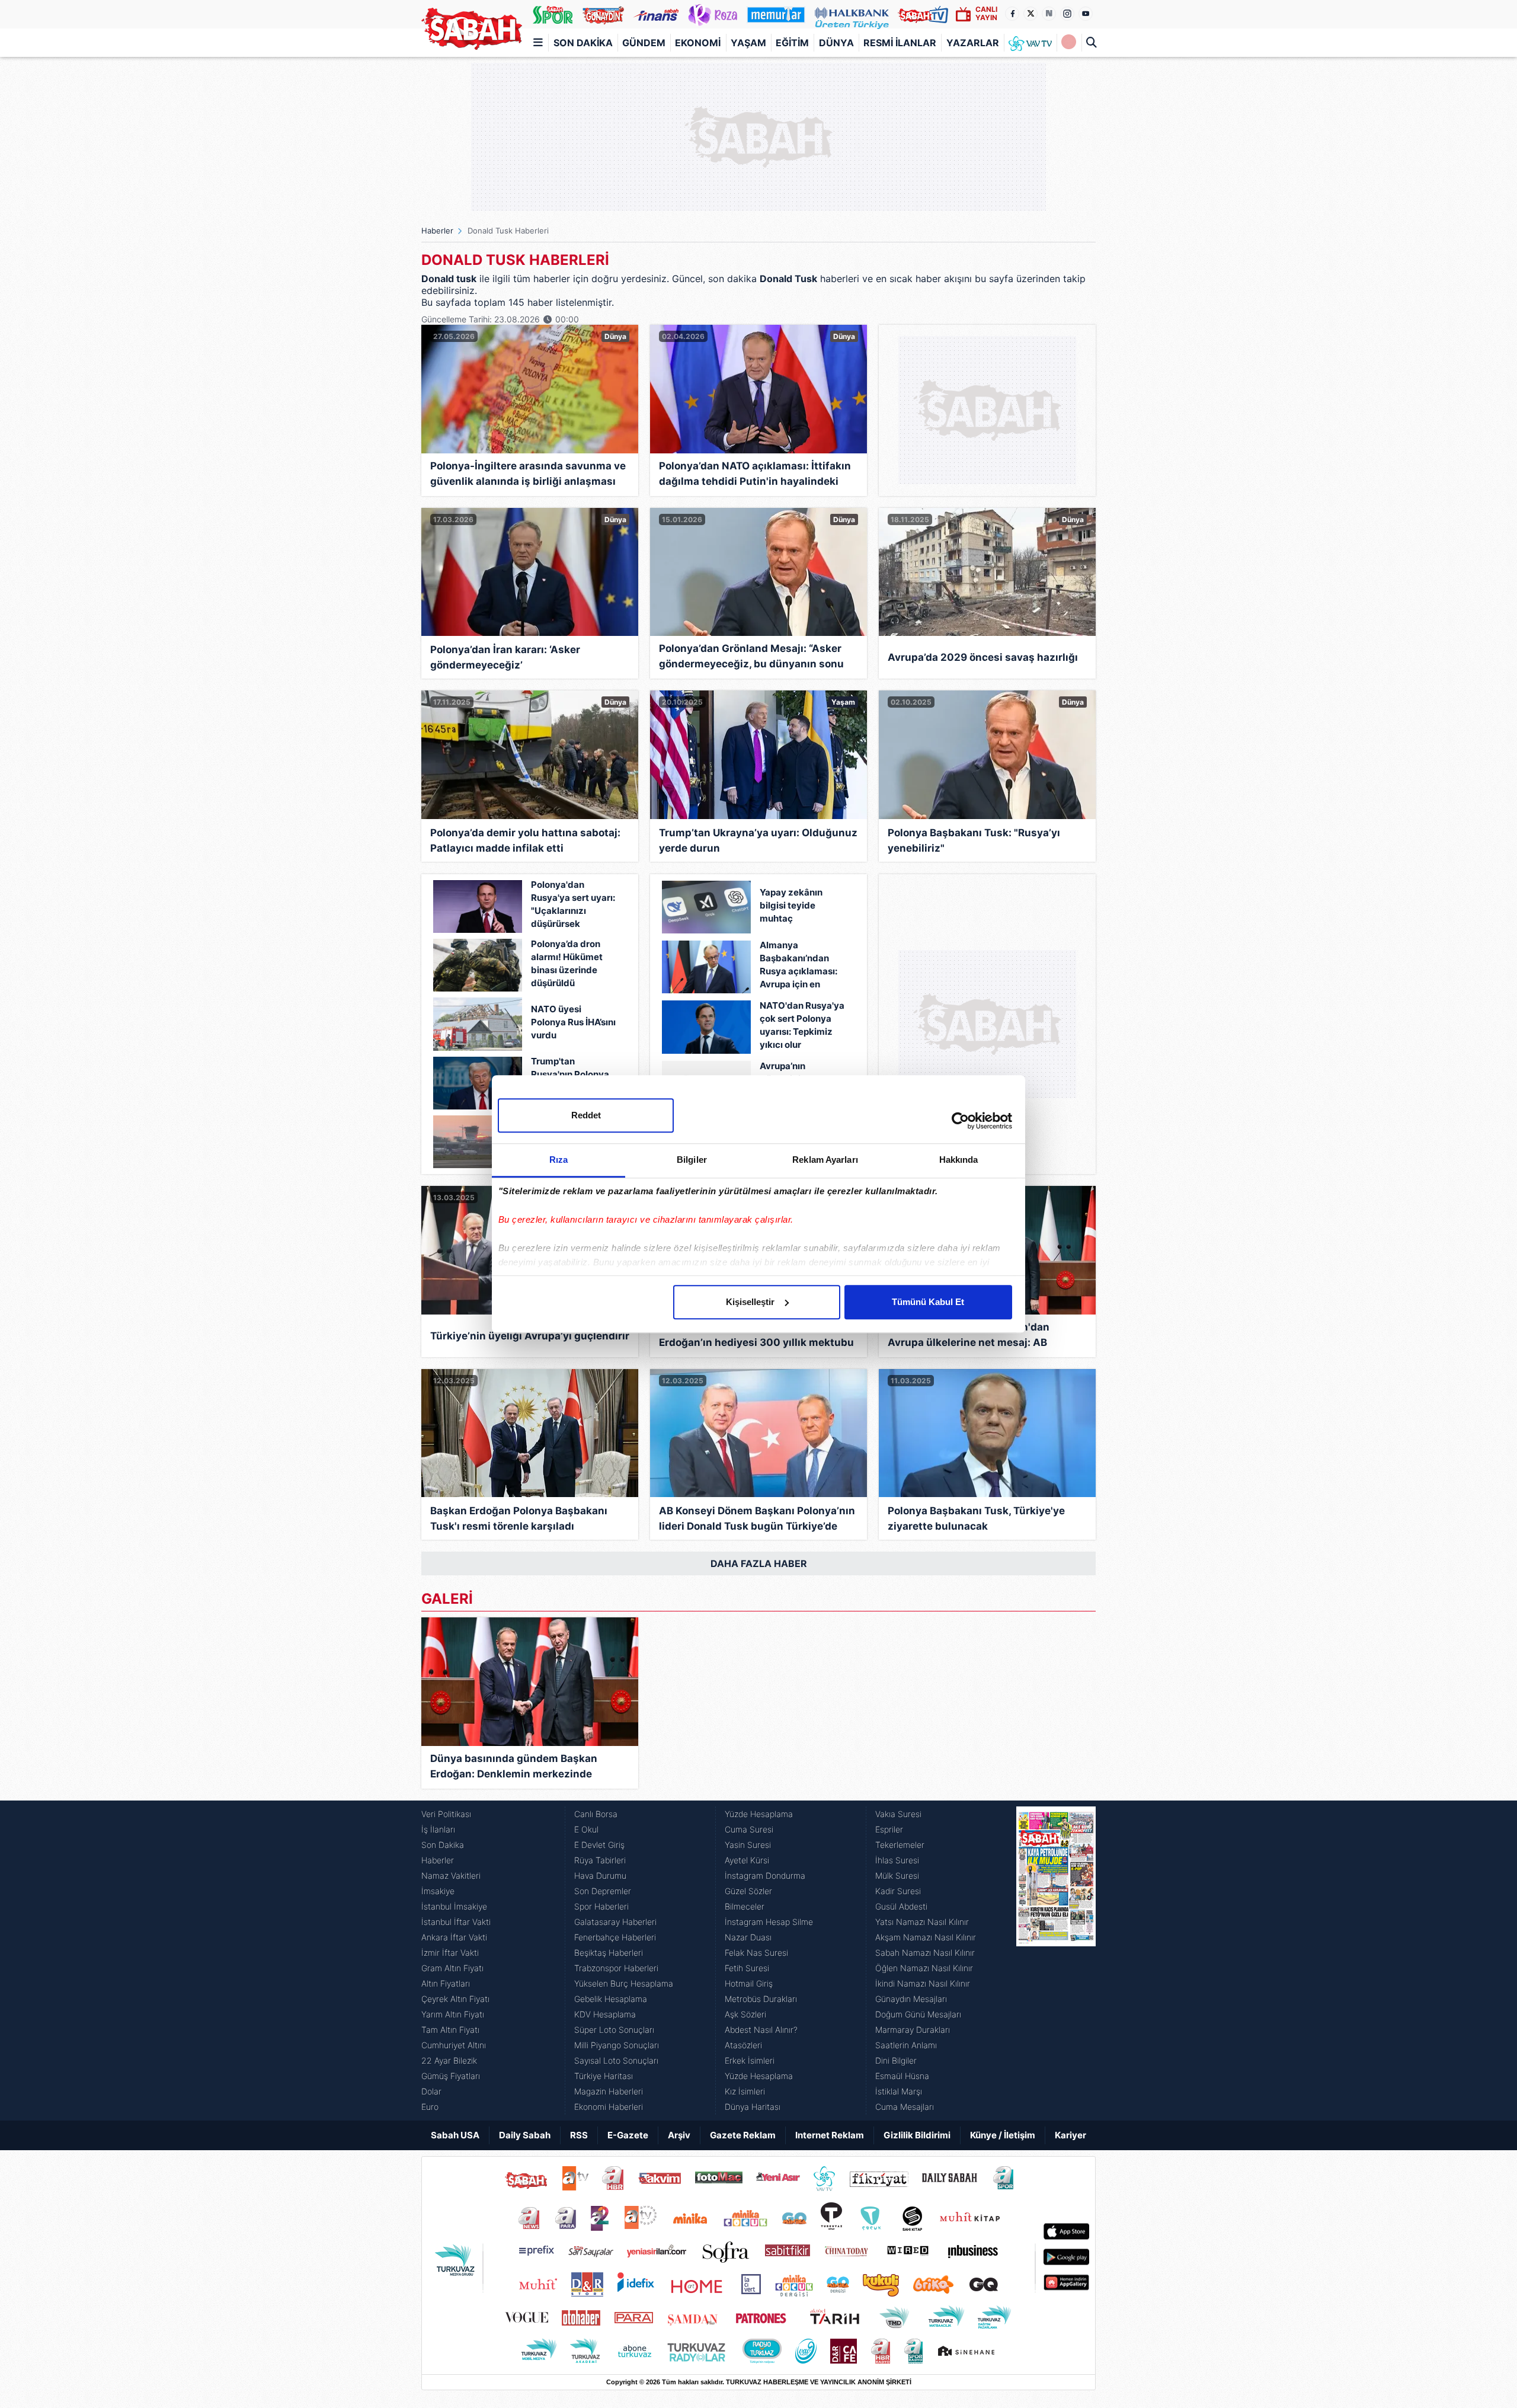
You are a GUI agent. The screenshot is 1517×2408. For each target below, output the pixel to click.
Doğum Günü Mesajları (918, 2014)
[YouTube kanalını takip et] (1086, 14)
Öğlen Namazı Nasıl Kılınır (924, 1968)
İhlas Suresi (897, 1860)
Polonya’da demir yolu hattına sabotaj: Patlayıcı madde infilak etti (525, 840)
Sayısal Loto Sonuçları (616, 2060)
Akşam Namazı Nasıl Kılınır (926, 1937)
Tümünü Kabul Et (928, 1302)
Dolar (431, 2091)
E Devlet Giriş (599, 1845)
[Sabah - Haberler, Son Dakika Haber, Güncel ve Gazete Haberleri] (472, 29)
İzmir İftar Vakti (450, 1953)
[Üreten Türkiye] (852, 14)
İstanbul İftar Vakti (456, 1922)
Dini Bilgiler (896, 2060)
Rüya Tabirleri (600, 1860)
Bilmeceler (745, 1906)
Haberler (437, 231)
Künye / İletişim (1003, 2135)
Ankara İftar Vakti (454, 1937)
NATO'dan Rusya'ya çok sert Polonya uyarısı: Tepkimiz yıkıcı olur (802, 1025)
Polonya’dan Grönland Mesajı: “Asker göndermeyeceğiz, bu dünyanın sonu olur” (751, 658)
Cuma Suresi (749, 1829)
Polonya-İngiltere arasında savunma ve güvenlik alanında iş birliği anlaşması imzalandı (528, 476)
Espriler (889, 1829)
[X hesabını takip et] (1030, 14)
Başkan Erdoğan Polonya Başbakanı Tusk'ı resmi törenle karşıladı (519, 1518)
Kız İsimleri (745, 2091)
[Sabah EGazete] (1056, 1961)
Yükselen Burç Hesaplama (624, 1983)
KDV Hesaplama (605, 2014)
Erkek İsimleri (750, 2060)
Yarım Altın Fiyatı (453, 2014)
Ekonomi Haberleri (609, 2107)
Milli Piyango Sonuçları (617, 2045)
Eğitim (792, 43)
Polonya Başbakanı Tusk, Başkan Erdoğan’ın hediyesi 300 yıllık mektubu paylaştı (756, 1337)
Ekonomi (698, 43)
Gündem (644, 43)
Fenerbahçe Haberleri (615, 1937)
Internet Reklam (830, 2135)
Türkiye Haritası (604, 2076)
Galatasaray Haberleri (615, 1922)
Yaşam (748, 43)
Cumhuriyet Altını (454, 2045)
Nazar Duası (748, 1937)
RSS (579, 2135)
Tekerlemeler (900, 1845)
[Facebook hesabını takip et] (1012, 14)
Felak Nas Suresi (756, 1953)
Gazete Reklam (743, 2135)
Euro (430, 2107)
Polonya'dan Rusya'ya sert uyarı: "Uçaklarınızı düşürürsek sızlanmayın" (573, 905)
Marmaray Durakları (913, 2030)
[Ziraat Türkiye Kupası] (1069, 43)
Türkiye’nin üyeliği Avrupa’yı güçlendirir (530, 1336)
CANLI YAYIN (986, 13)
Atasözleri (743, 2045)
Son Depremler (603, 1891)
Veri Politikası (446, 1814)
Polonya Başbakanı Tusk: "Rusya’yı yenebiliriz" (974, 840)
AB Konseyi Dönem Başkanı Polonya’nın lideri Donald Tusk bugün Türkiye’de (757, 1518)
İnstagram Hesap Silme (769, 1922)
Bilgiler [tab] (692, 1160)
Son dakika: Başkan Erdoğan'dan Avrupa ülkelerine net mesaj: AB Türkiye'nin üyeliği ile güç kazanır (971, 1337)
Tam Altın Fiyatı (450, 2030)
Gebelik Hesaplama (611, 1999)
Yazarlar (973, 43)
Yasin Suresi (748, 1845)
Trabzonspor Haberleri (616, 1968)
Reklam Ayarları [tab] (825, 1160)
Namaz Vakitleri (451, 1875)
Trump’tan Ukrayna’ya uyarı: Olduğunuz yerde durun (758, 840)
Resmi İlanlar (900, 43)
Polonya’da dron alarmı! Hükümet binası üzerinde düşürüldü (567, 963)
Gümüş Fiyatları (451, 2076)
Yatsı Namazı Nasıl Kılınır (922, 1922)
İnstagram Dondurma (765, 1875)
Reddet (586, 1115)
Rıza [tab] (559, 1160)
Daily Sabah (525, 2135)
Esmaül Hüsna (902, 2076)
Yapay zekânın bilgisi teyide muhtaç (791, 905)
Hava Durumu (600, 1875)
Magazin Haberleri (609, 2091)
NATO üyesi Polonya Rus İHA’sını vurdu (573, 1022)
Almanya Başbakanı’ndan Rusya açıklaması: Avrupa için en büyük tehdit (798, 966)
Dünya (836, 43)
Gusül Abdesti (901, 1906)
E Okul (586, 1829)
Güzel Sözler (748, 1891)
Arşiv (679, 2135)
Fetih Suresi (747, 1968)
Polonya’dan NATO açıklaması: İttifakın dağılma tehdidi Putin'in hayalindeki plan (755, 476)
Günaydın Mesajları (911, 1999)
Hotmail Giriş (749, 1983)
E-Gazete (628, 2135)
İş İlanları (438, 1829)
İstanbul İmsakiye (454, 1906)
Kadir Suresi (898, 1891)
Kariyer (1070, 2135)
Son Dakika (583, 43)
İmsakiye (438, 1891)
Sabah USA (455, 2135)
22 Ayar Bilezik (449, 2060)
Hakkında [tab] (959, 1160)
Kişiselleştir (750, 1302)
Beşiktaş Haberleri (609, 1953)
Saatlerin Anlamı (906, 2045)
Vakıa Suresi (898, 1814)
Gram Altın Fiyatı (452, 1968)
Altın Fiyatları (446, 1983)
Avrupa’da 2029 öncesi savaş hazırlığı (983, 657)
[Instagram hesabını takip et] (1067, 14)
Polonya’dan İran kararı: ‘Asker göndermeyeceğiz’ (505, 657)
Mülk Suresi (897, 1875)
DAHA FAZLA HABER (759, 1563)
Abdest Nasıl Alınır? (761, 2030)
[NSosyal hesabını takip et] (1049, 14)
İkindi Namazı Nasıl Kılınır (923, 1983)
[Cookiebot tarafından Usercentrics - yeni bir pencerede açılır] (960, 1121)
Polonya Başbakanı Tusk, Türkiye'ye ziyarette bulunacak (976, 1518)
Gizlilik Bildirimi (917, 2135)
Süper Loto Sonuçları (614, 2030)
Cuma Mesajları (905, 2107)
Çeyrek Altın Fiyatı (455, 1999)
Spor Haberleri (601, 1906)
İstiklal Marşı (899, 2091)
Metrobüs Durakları (761, 1999)
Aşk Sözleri (745, 2014)
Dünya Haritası (753, 2107)
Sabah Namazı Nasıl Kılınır (925, 1953)
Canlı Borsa (596, 1814)
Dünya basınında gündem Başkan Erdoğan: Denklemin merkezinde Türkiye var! (514, 1768)
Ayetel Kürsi (747, 1860)
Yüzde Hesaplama (759, 1814)
